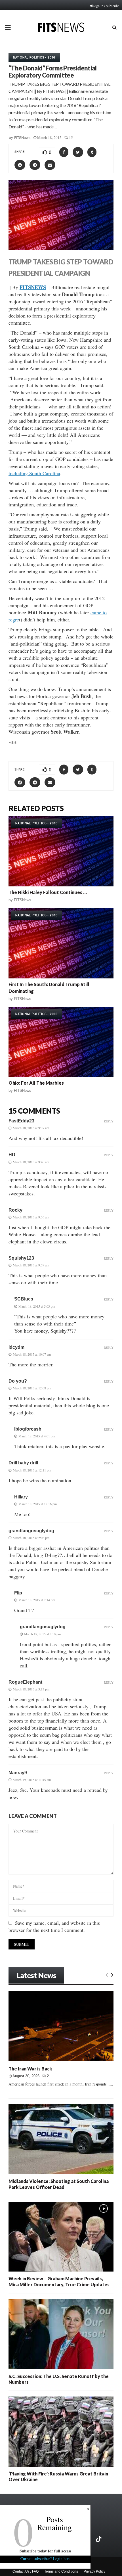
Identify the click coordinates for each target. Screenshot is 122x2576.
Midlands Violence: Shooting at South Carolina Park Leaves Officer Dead (59, 2184)
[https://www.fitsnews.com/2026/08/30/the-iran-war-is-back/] (61, 2026)
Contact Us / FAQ (26, 2571)
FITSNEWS (33, 287)
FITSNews (22, 138)
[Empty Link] (107, 1974)
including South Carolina (34, 473)
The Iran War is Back (30, 2069)
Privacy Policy (94, 2571)
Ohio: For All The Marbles (36, 1083)
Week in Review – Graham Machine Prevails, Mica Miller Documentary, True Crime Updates (59, 2281)
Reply (109, 1121)
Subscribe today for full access (45, 2551)
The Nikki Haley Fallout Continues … (48, 892)
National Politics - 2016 (34, 57)
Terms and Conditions (61, 2571)
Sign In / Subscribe (106, 6)
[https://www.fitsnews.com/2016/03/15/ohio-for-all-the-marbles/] (61, 1042)
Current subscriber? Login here (45, 2559)
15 (71, 137)
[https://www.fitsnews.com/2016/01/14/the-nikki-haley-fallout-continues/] (61, 851)
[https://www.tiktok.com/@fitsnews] (99, 2539)
